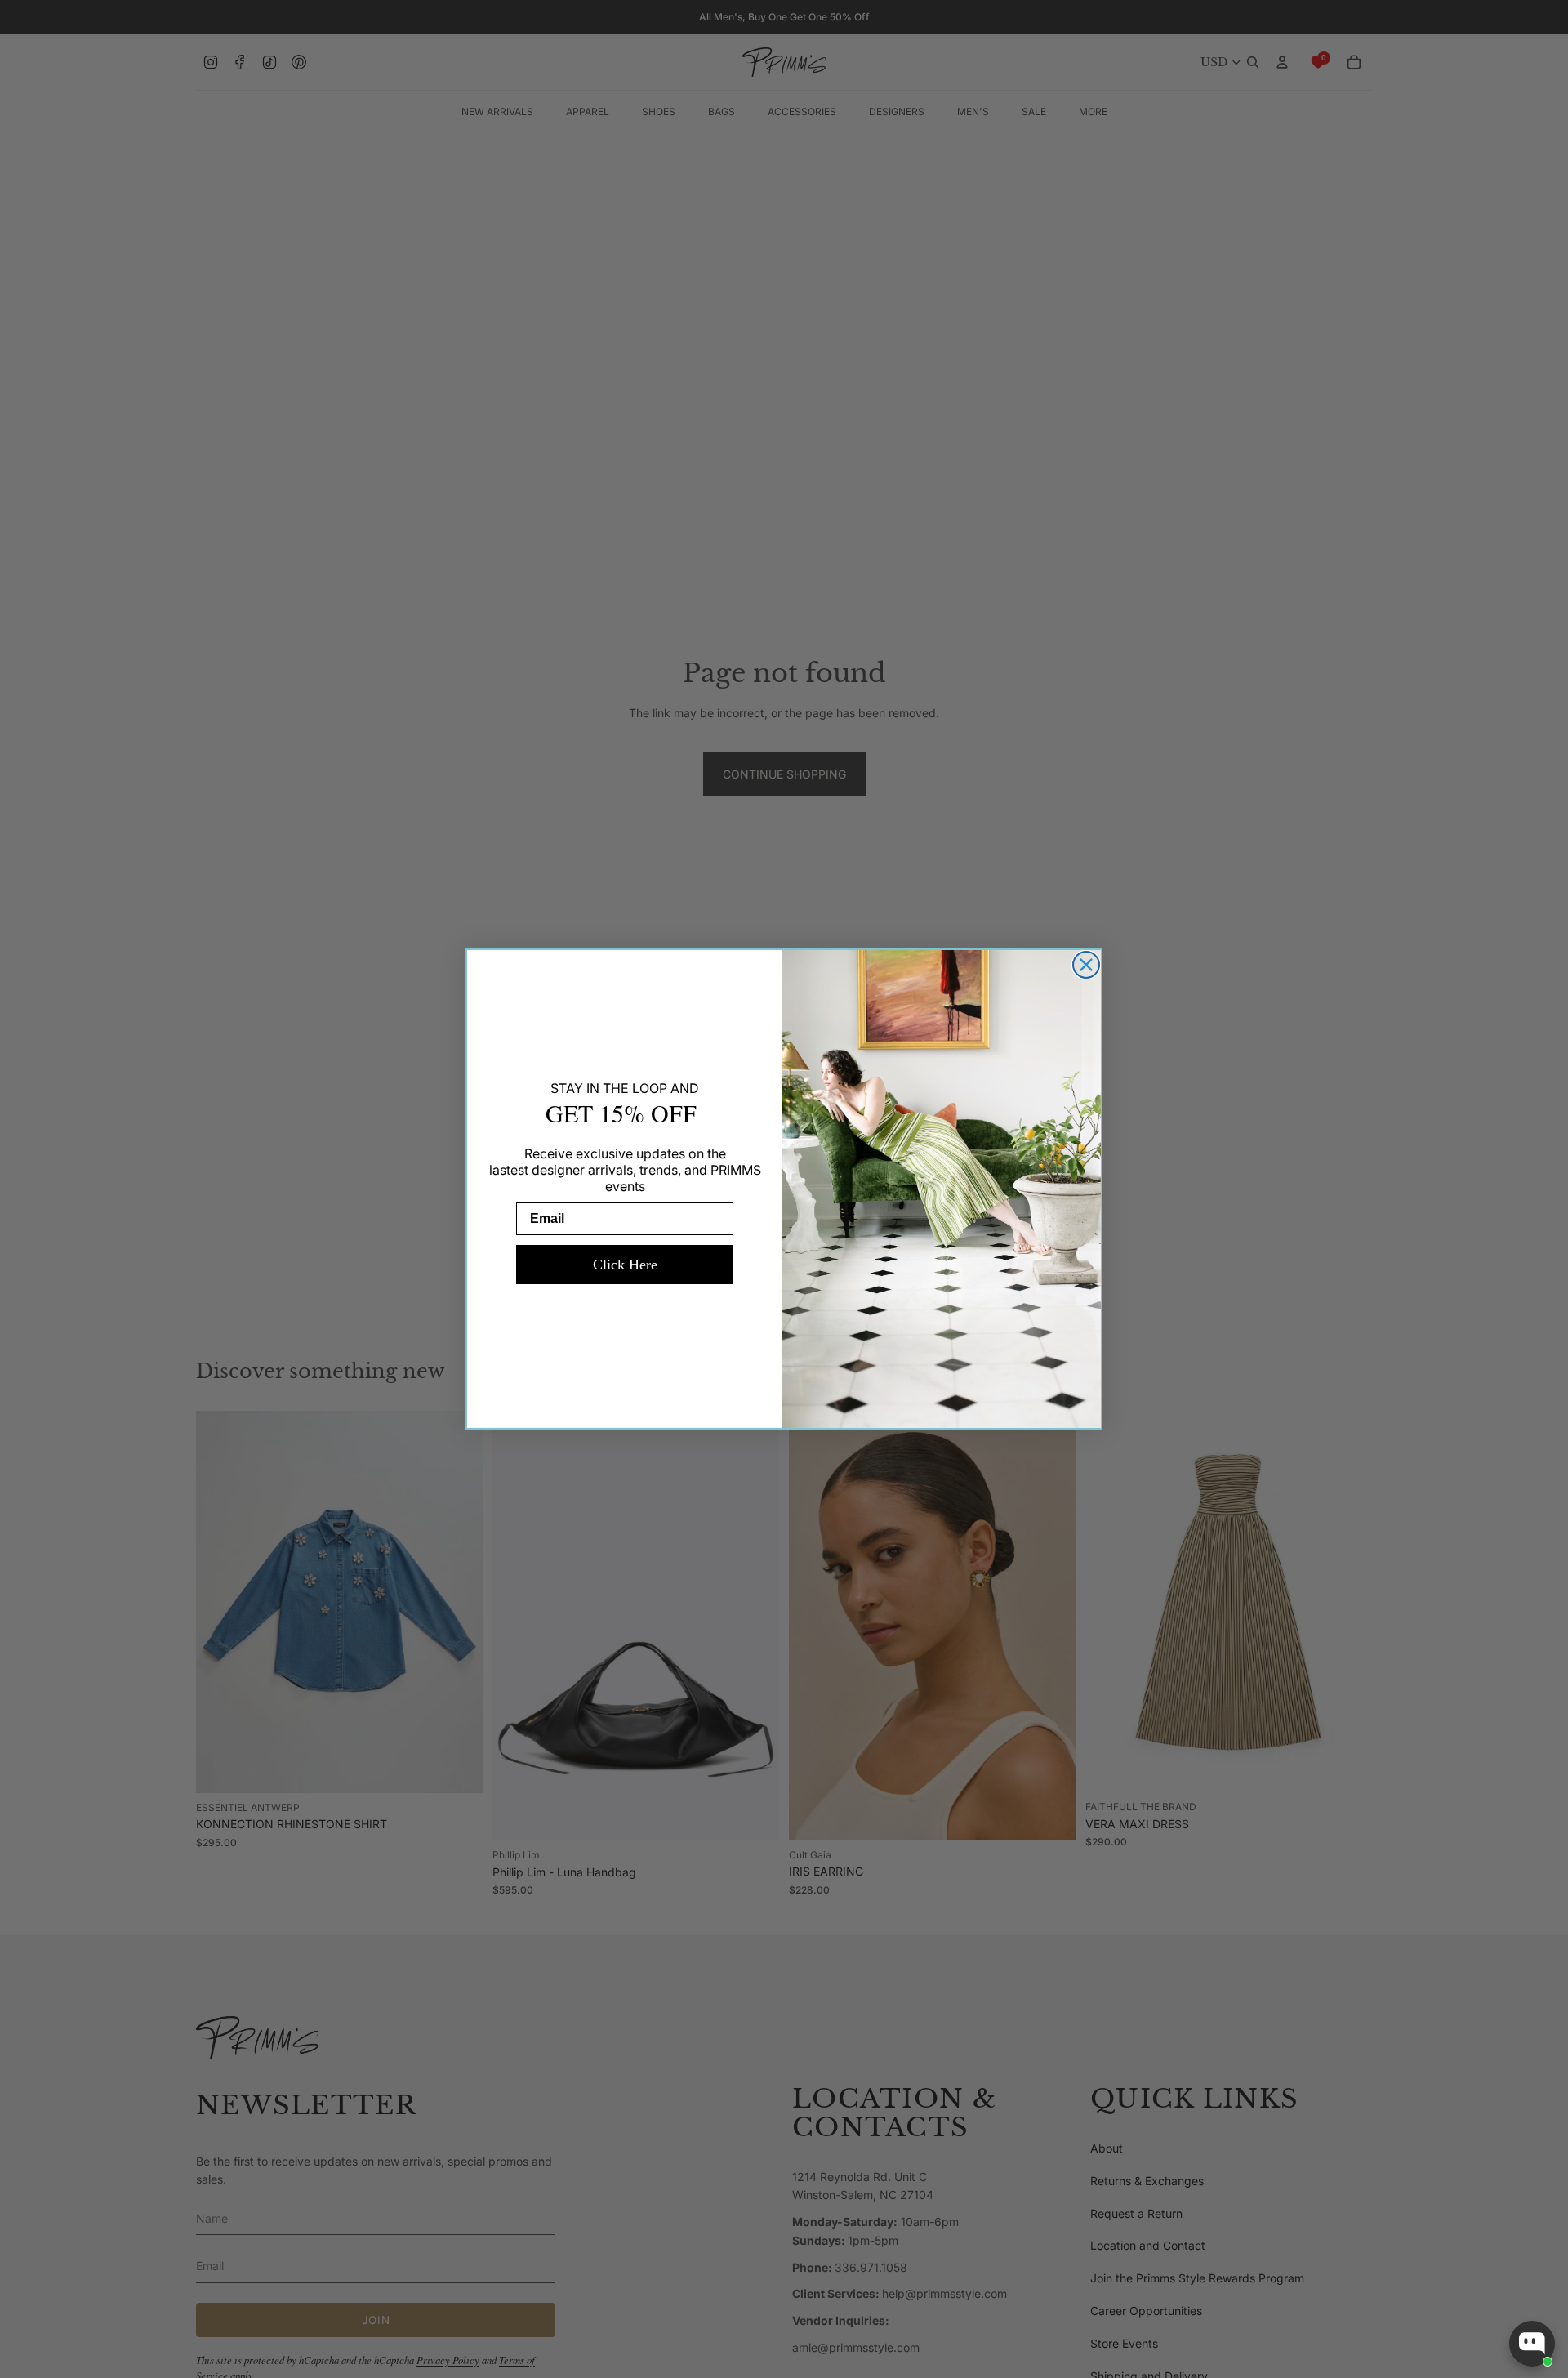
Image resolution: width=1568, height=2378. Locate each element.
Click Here (625, 1265)
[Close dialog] (1086, 965)
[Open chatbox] (1532, 2344)
